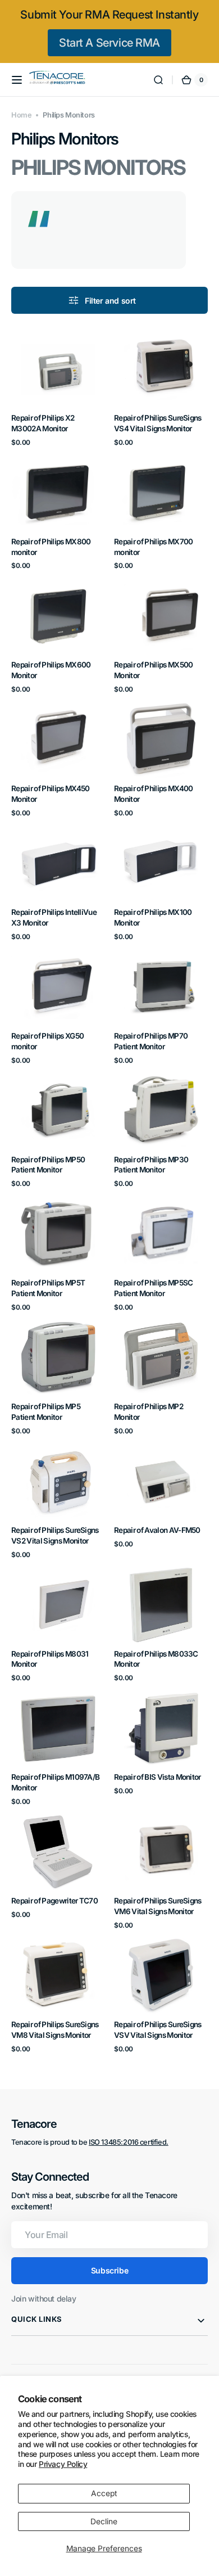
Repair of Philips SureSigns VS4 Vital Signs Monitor (158, 423)
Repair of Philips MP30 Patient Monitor (151, 1165)
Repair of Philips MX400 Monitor (153, 794)
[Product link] (58, 389)
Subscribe (109, 2270)
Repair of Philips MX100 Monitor (153, 917)
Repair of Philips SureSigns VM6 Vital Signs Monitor (158, 1906)
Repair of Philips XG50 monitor (47, 1041)
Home (21, 115)
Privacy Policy (63, 2464)
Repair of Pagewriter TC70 (54, 1901)
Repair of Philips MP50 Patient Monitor (48, 1165)
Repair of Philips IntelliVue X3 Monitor (54, 917)
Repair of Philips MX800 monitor (51, 547)
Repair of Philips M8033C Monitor (156, 1659)
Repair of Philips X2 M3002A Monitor (43, 423)
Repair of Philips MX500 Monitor (153, 670)
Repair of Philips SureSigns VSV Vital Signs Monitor (158, 2030)
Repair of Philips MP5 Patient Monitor (46, 1412)
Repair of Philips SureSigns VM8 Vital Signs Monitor (55, 2030)
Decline (104, 2521)
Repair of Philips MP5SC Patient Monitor (153, 1288)
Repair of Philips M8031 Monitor (50, 1659)
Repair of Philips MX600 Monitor (51, 670)
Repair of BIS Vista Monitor (158, 1777)
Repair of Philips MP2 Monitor (149, 1412)
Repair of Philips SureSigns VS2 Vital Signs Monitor (55, 1535)
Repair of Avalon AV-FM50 (157, 1530)
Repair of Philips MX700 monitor (153, 547)
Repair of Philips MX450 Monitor (50, 794)
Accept (104, 2493)
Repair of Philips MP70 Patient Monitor (151, 1041)
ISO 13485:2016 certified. (129, 2142)
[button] (17, 80)
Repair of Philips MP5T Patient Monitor (48, 1288)
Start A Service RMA (109, 43)
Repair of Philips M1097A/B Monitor (55, 1782)
